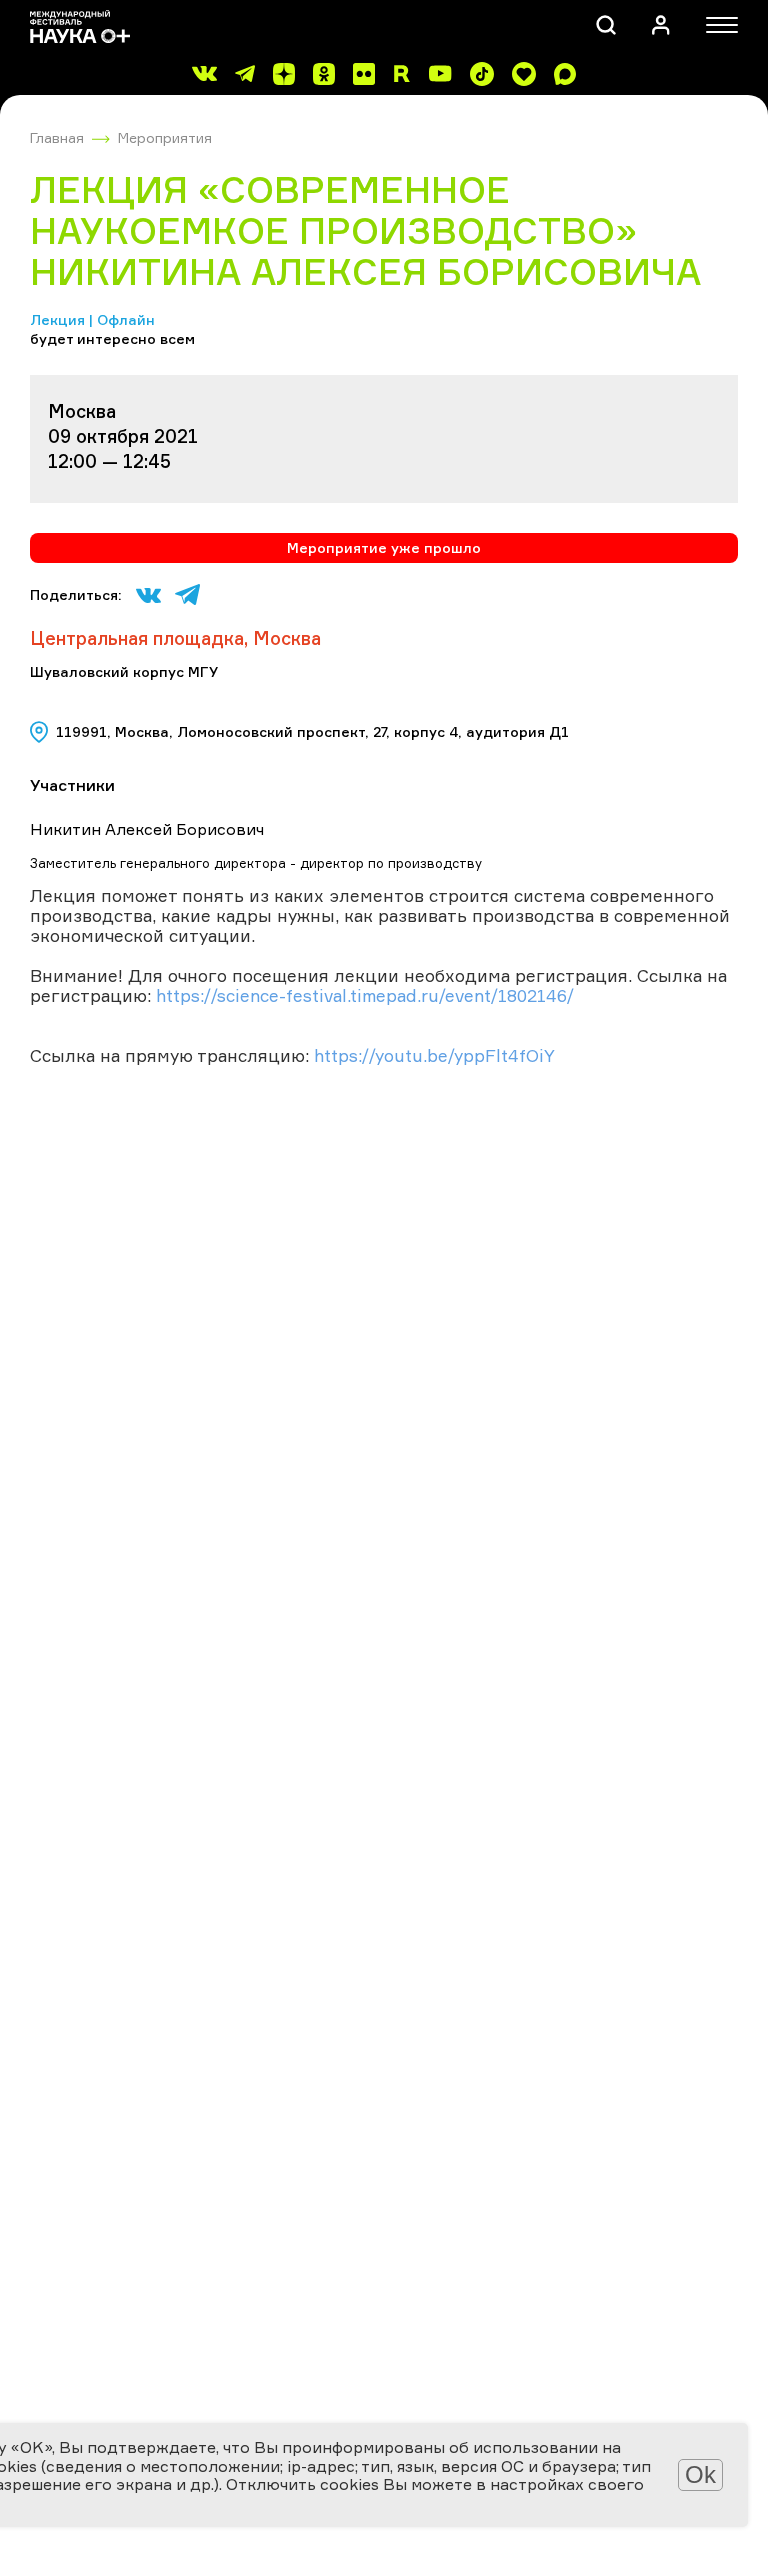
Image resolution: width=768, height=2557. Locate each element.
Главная (57, 137)
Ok (700, 2474)
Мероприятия (165, 137)
